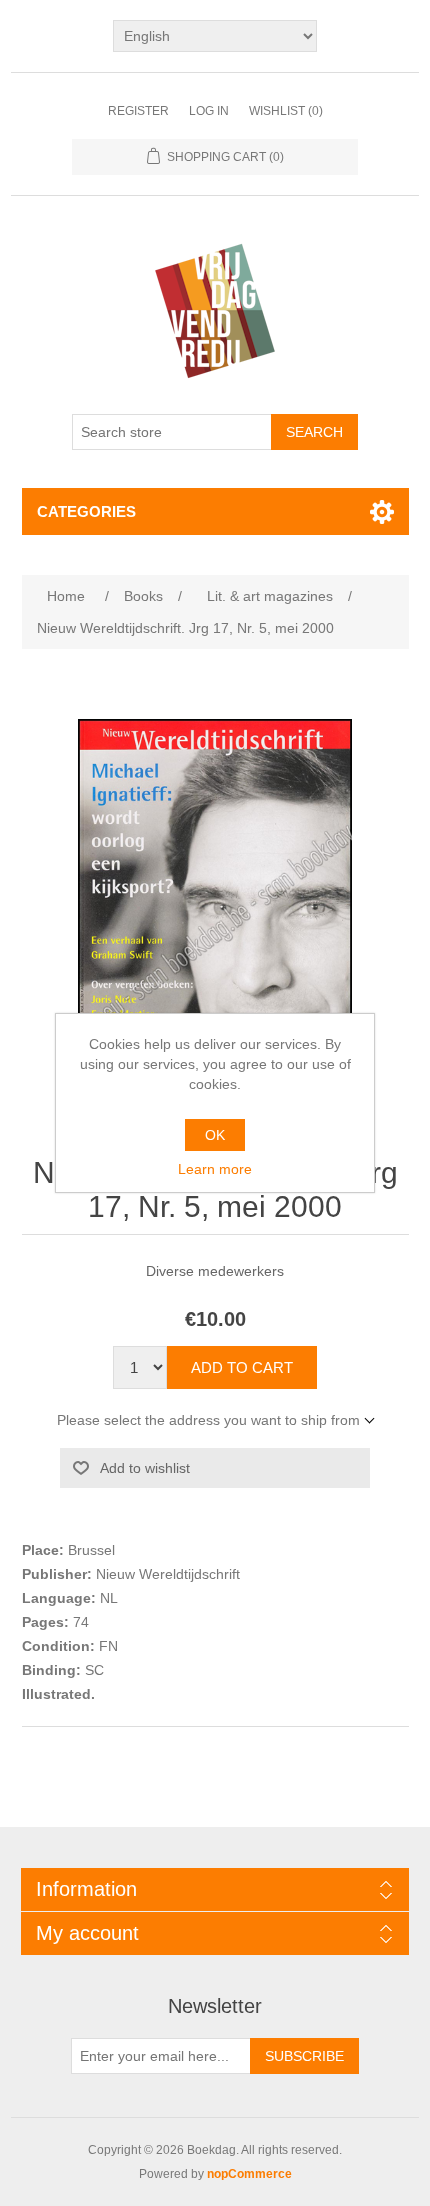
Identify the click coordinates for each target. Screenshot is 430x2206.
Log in (209, 111)
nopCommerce (249, 2174)
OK (215, 1135)
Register (138, 111)
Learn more (215, 1169)
